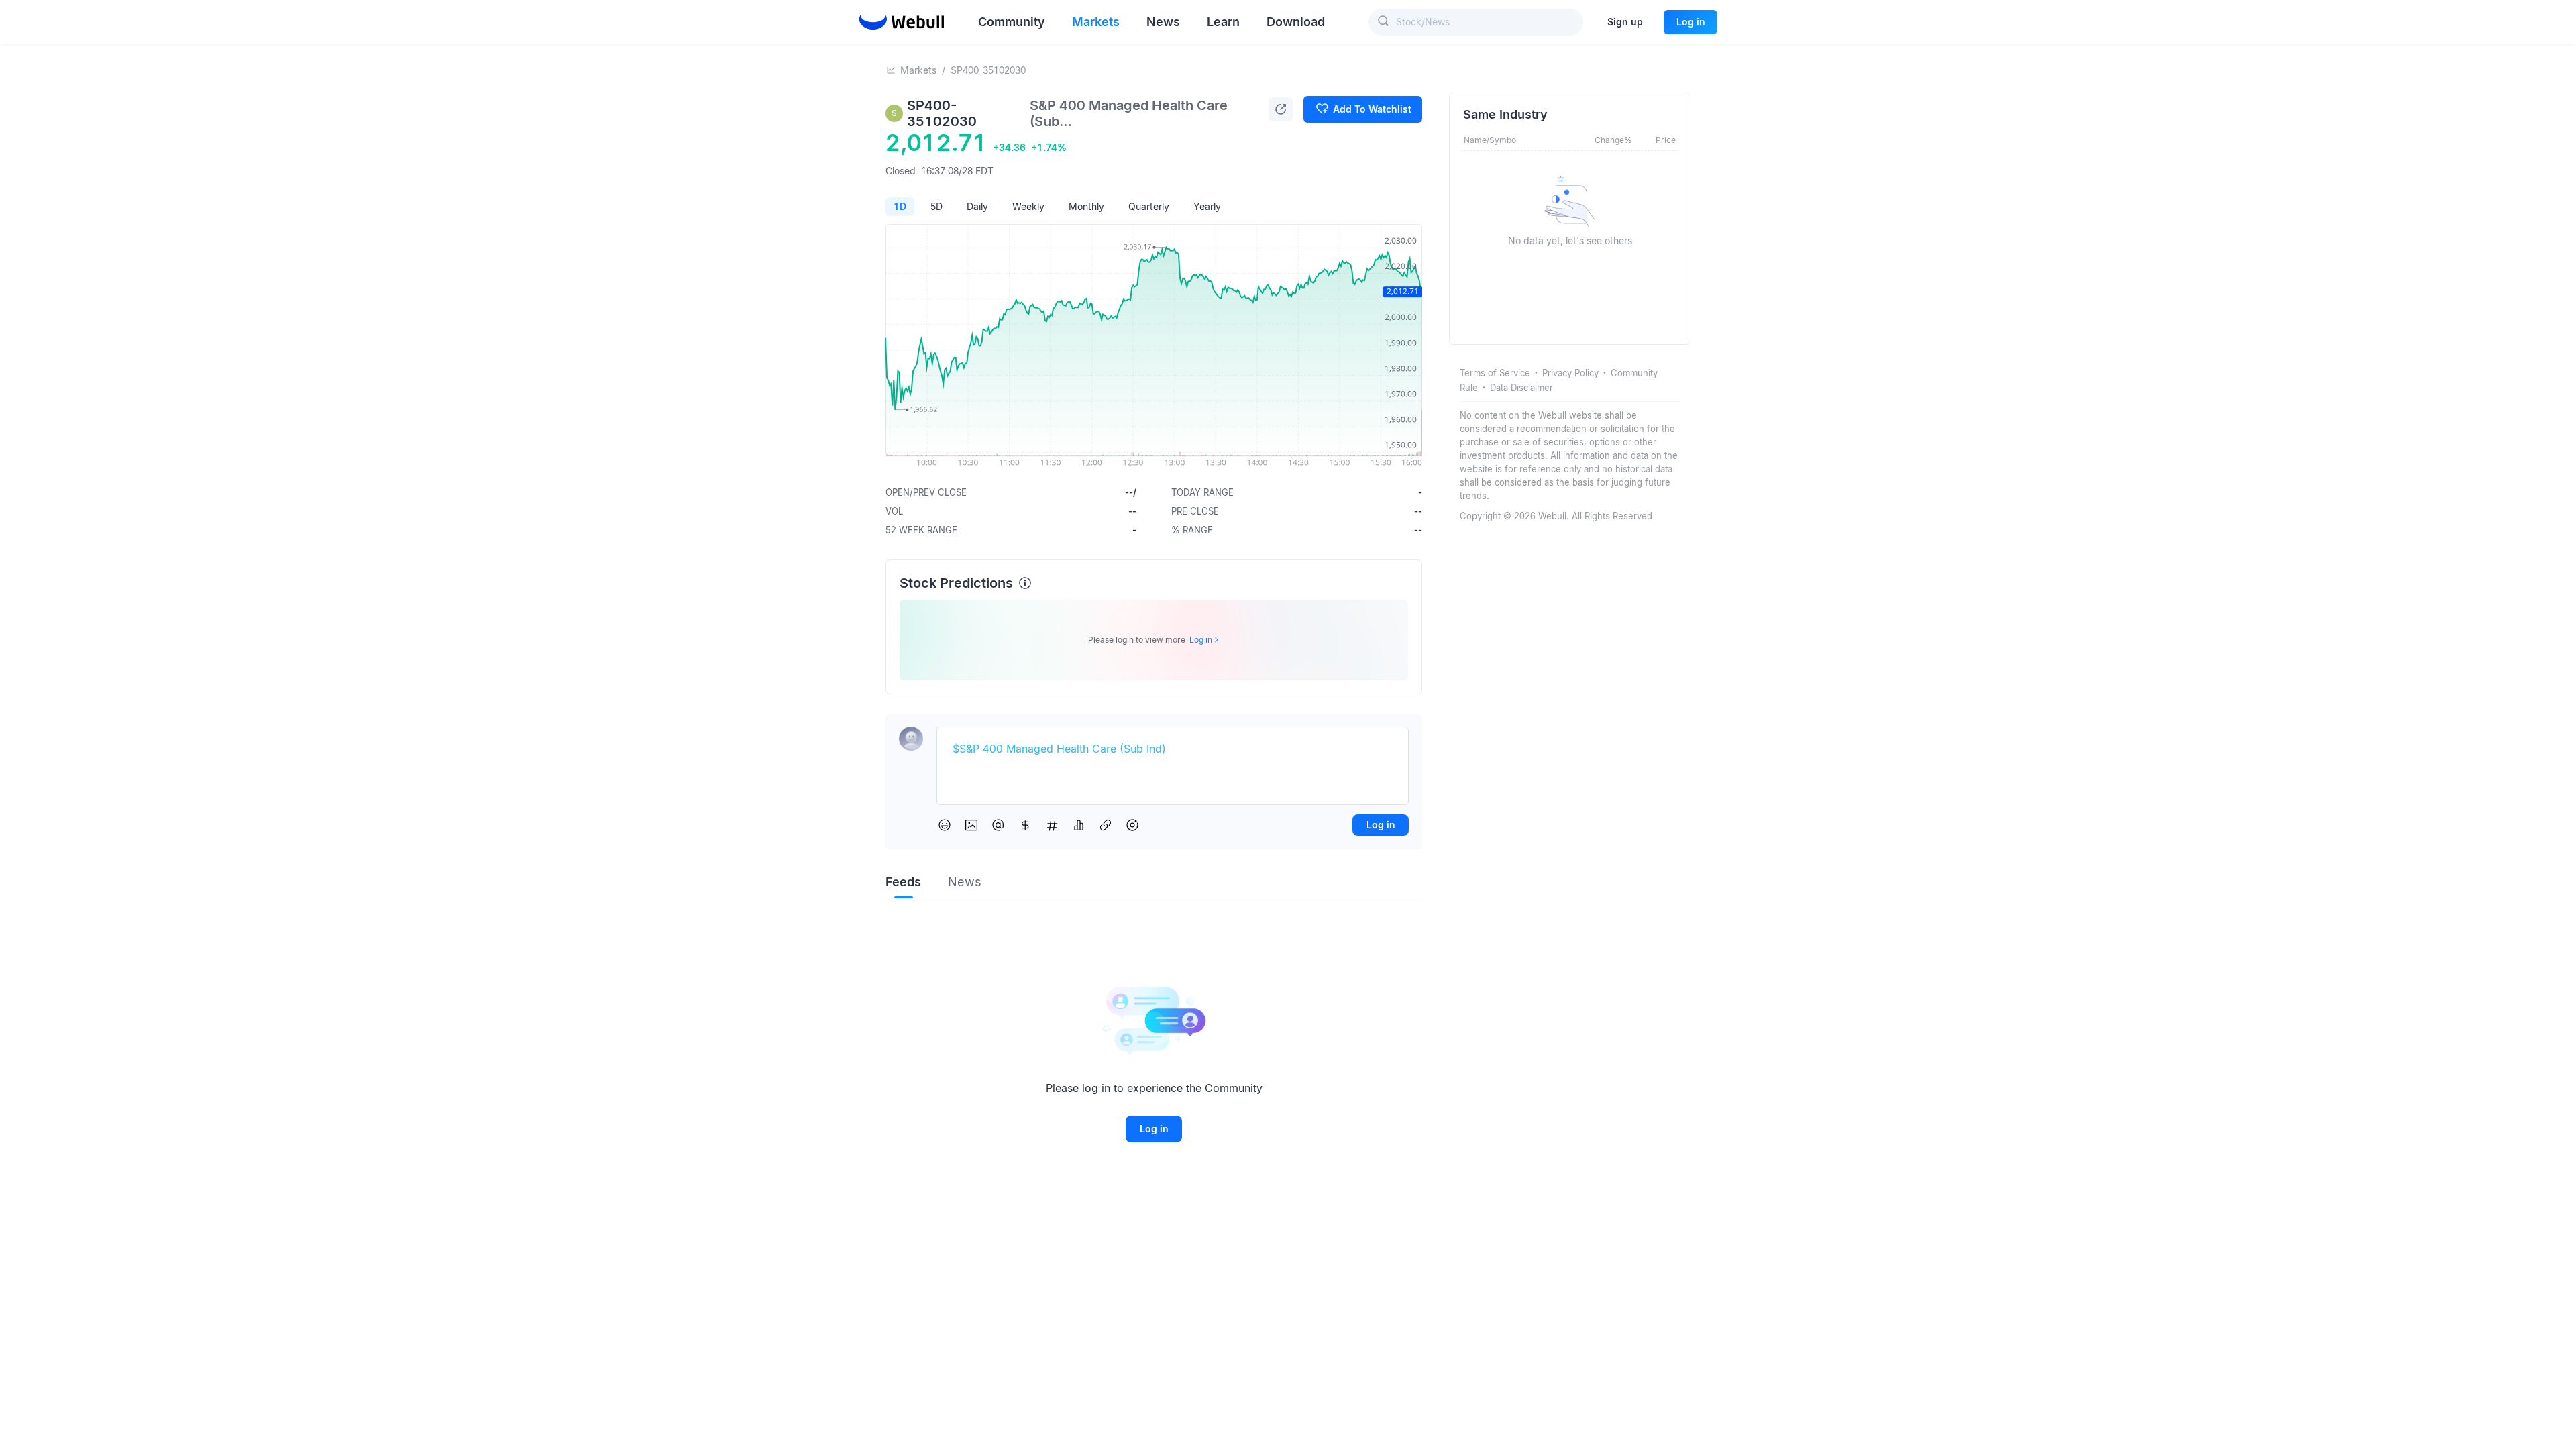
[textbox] (1173, 749)
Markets (918, 70)
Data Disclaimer (1521, 388)
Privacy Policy (1570, 373)
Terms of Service (1495, 373)
